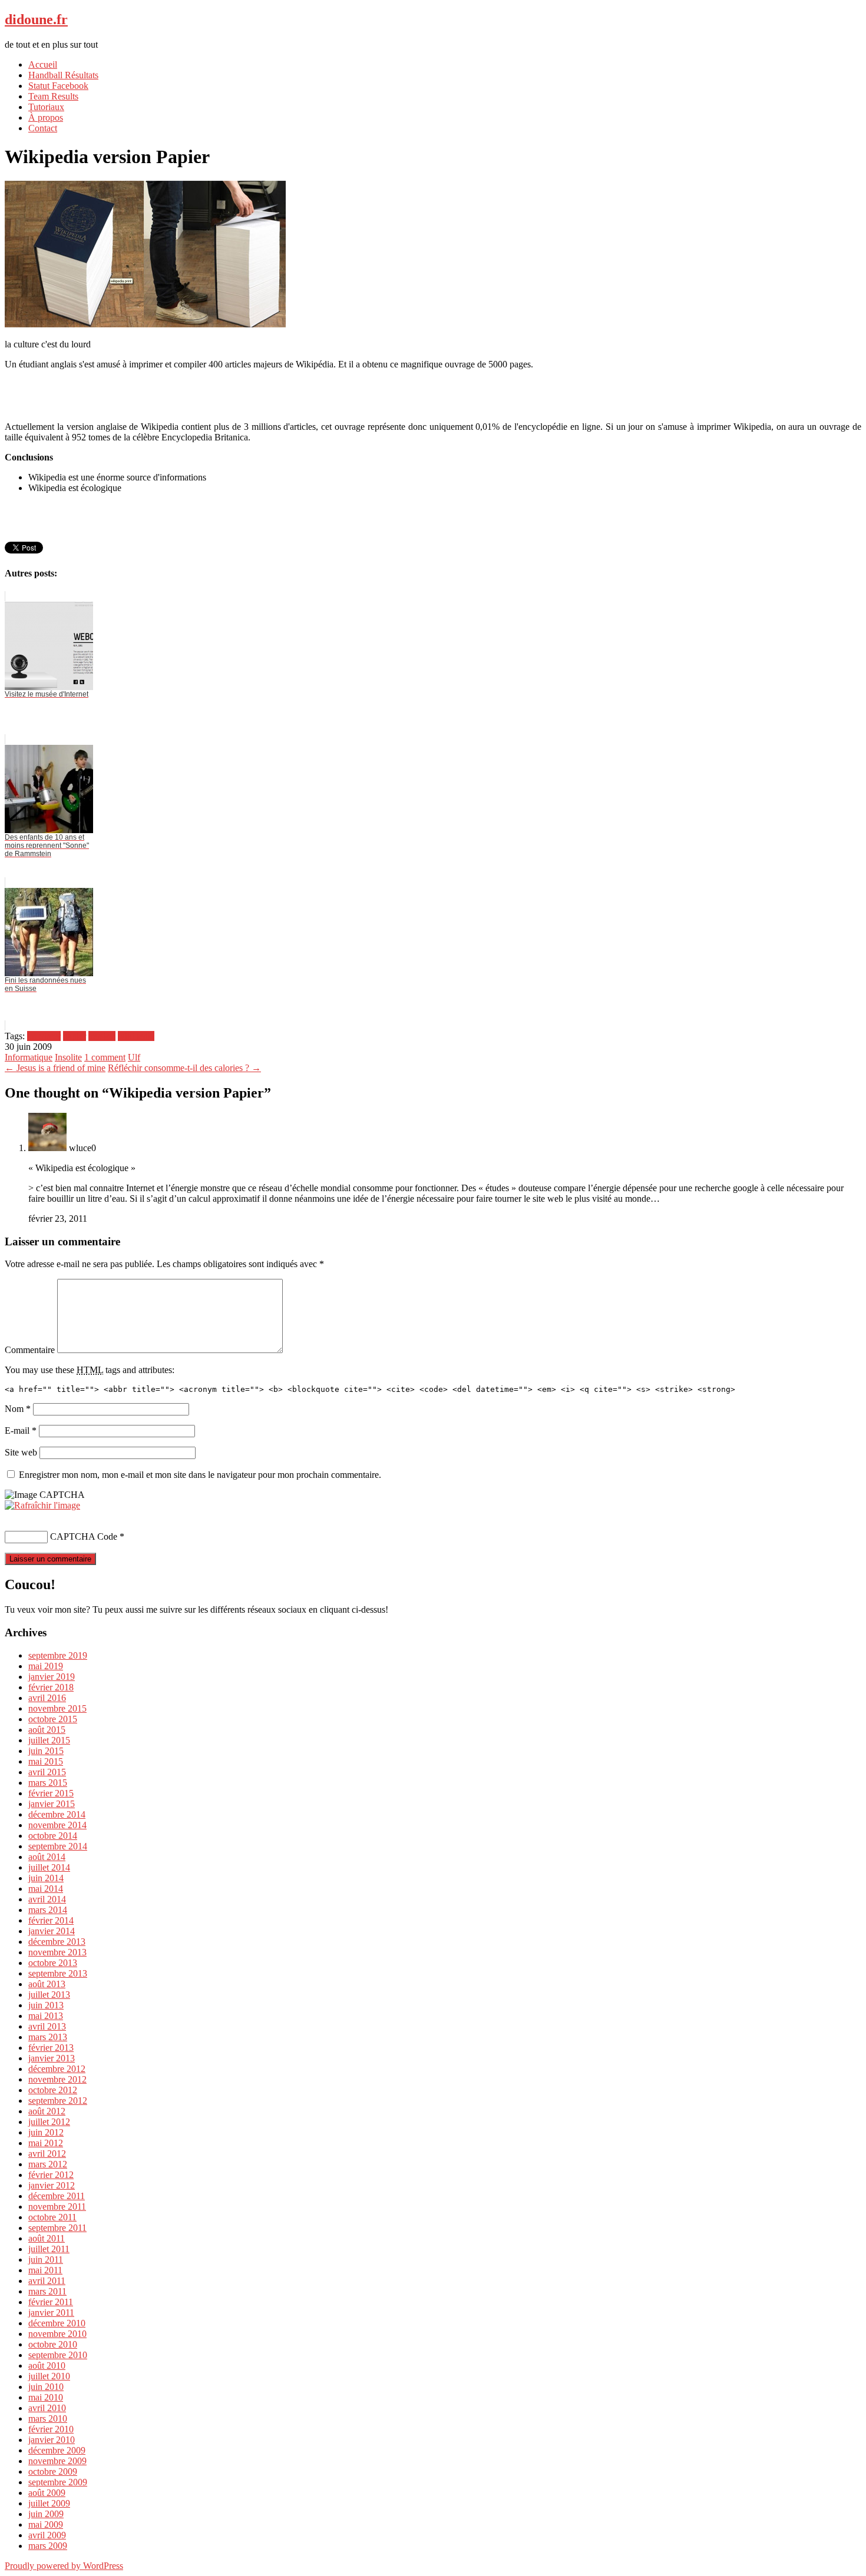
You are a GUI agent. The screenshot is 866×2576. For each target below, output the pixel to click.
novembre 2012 (57, 2079)
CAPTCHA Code (84, 1536)
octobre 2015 (53, 1719)
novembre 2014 (57, 1825)
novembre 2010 (57, 2334)
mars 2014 (48, 1910)
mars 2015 (48, 1783)
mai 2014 (46, 1889)
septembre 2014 (58, 1846)
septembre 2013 (58, 1973)
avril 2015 (47, 1772)
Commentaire (30, 1350)
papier (75, 1036)
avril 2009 (47, 2535)
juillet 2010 (49, 2376)
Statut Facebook (58, 86)
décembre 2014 (57, 1814)
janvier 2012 (52, 2185)
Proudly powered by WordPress (64, 2566)
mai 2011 (45, 2270)
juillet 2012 (49, 2122)
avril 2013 (47, 2026)
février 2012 (51, 2175)
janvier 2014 (52, 1931)
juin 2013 (46, 2005)
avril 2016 (47, 1698)
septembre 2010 (58, 2355)
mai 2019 (46, 1666)
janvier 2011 (51, 2313)
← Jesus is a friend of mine (55, 1068)
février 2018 (51, 1687)
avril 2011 (47, 2281)
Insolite (68, 1057)
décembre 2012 (57, 2069)
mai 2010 (46, 2397)
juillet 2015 (49, 1740)
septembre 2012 (58, 2101)
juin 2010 (46, 2387)
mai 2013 (46, 2016)
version (102, 1036)
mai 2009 (46, 2524)
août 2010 (47, 2366)
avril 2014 (47, 1899)
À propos (46, 117)
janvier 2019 (52, 1677)
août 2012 (47, 2111)
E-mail (21, 1430)
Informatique (29, 1057)
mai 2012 (46, 2143)
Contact (43, 128)
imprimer (44, 1036)
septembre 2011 (57, 2228)
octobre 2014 (53, 1836)
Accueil (43, 64)
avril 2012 (47, 2154)
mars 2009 (48, 2546)
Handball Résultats (63, 75)
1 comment (105, 1057)
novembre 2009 (57, 2461)
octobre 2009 (53, 2471)
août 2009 (47, 2493)
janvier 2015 (52, 1804)
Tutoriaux (46, 107)
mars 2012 (48, 2164)
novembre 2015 (57, 1708)
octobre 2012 (53, 2090)
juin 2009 (46, 2514)
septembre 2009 (58, 2482)
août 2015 (47, 1730)
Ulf (134, 1057)
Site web (21, 1452)
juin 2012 (46, 2132)
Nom (18, 1409)
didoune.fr (36, 19)
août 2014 (47, 1857)
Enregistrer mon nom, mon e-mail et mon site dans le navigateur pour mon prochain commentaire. (200, 1475)
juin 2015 (46, 1751)
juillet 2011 (49, 2249)
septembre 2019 (58, 1655)
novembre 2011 (57, 2207)
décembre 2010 (57, 2323)
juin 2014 (46, 1878)
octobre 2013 (53, 1963)
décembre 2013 (57, 1942)
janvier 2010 (52, 2440)
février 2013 (51, 2048)
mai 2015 (46, 1761)
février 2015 (51, 1793)
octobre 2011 (52, 2217)
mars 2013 (48, 2037)
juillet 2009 (49, 2503)
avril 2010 (47, 2408)
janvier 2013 (52, 2058)
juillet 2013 (49, 1995)
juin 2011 (46, 2260)
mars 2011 (47, 2291)
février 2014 (51, 1920)
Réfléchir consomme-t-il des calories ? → (184, 1068)
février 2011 (51, 2302)
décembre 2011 (57, 2196)
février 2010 (51, 2429)
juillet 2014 (49, 1867)
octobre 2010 (53, 2344)
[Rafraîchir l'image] (42, 1505)
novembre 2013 (57, 1952)
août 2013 (47, 1984)
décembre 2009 (57, 2450)
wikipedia (136, 1036)
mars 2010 (48, 2418)
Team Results (53, 96)
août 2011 (47, 2238)
